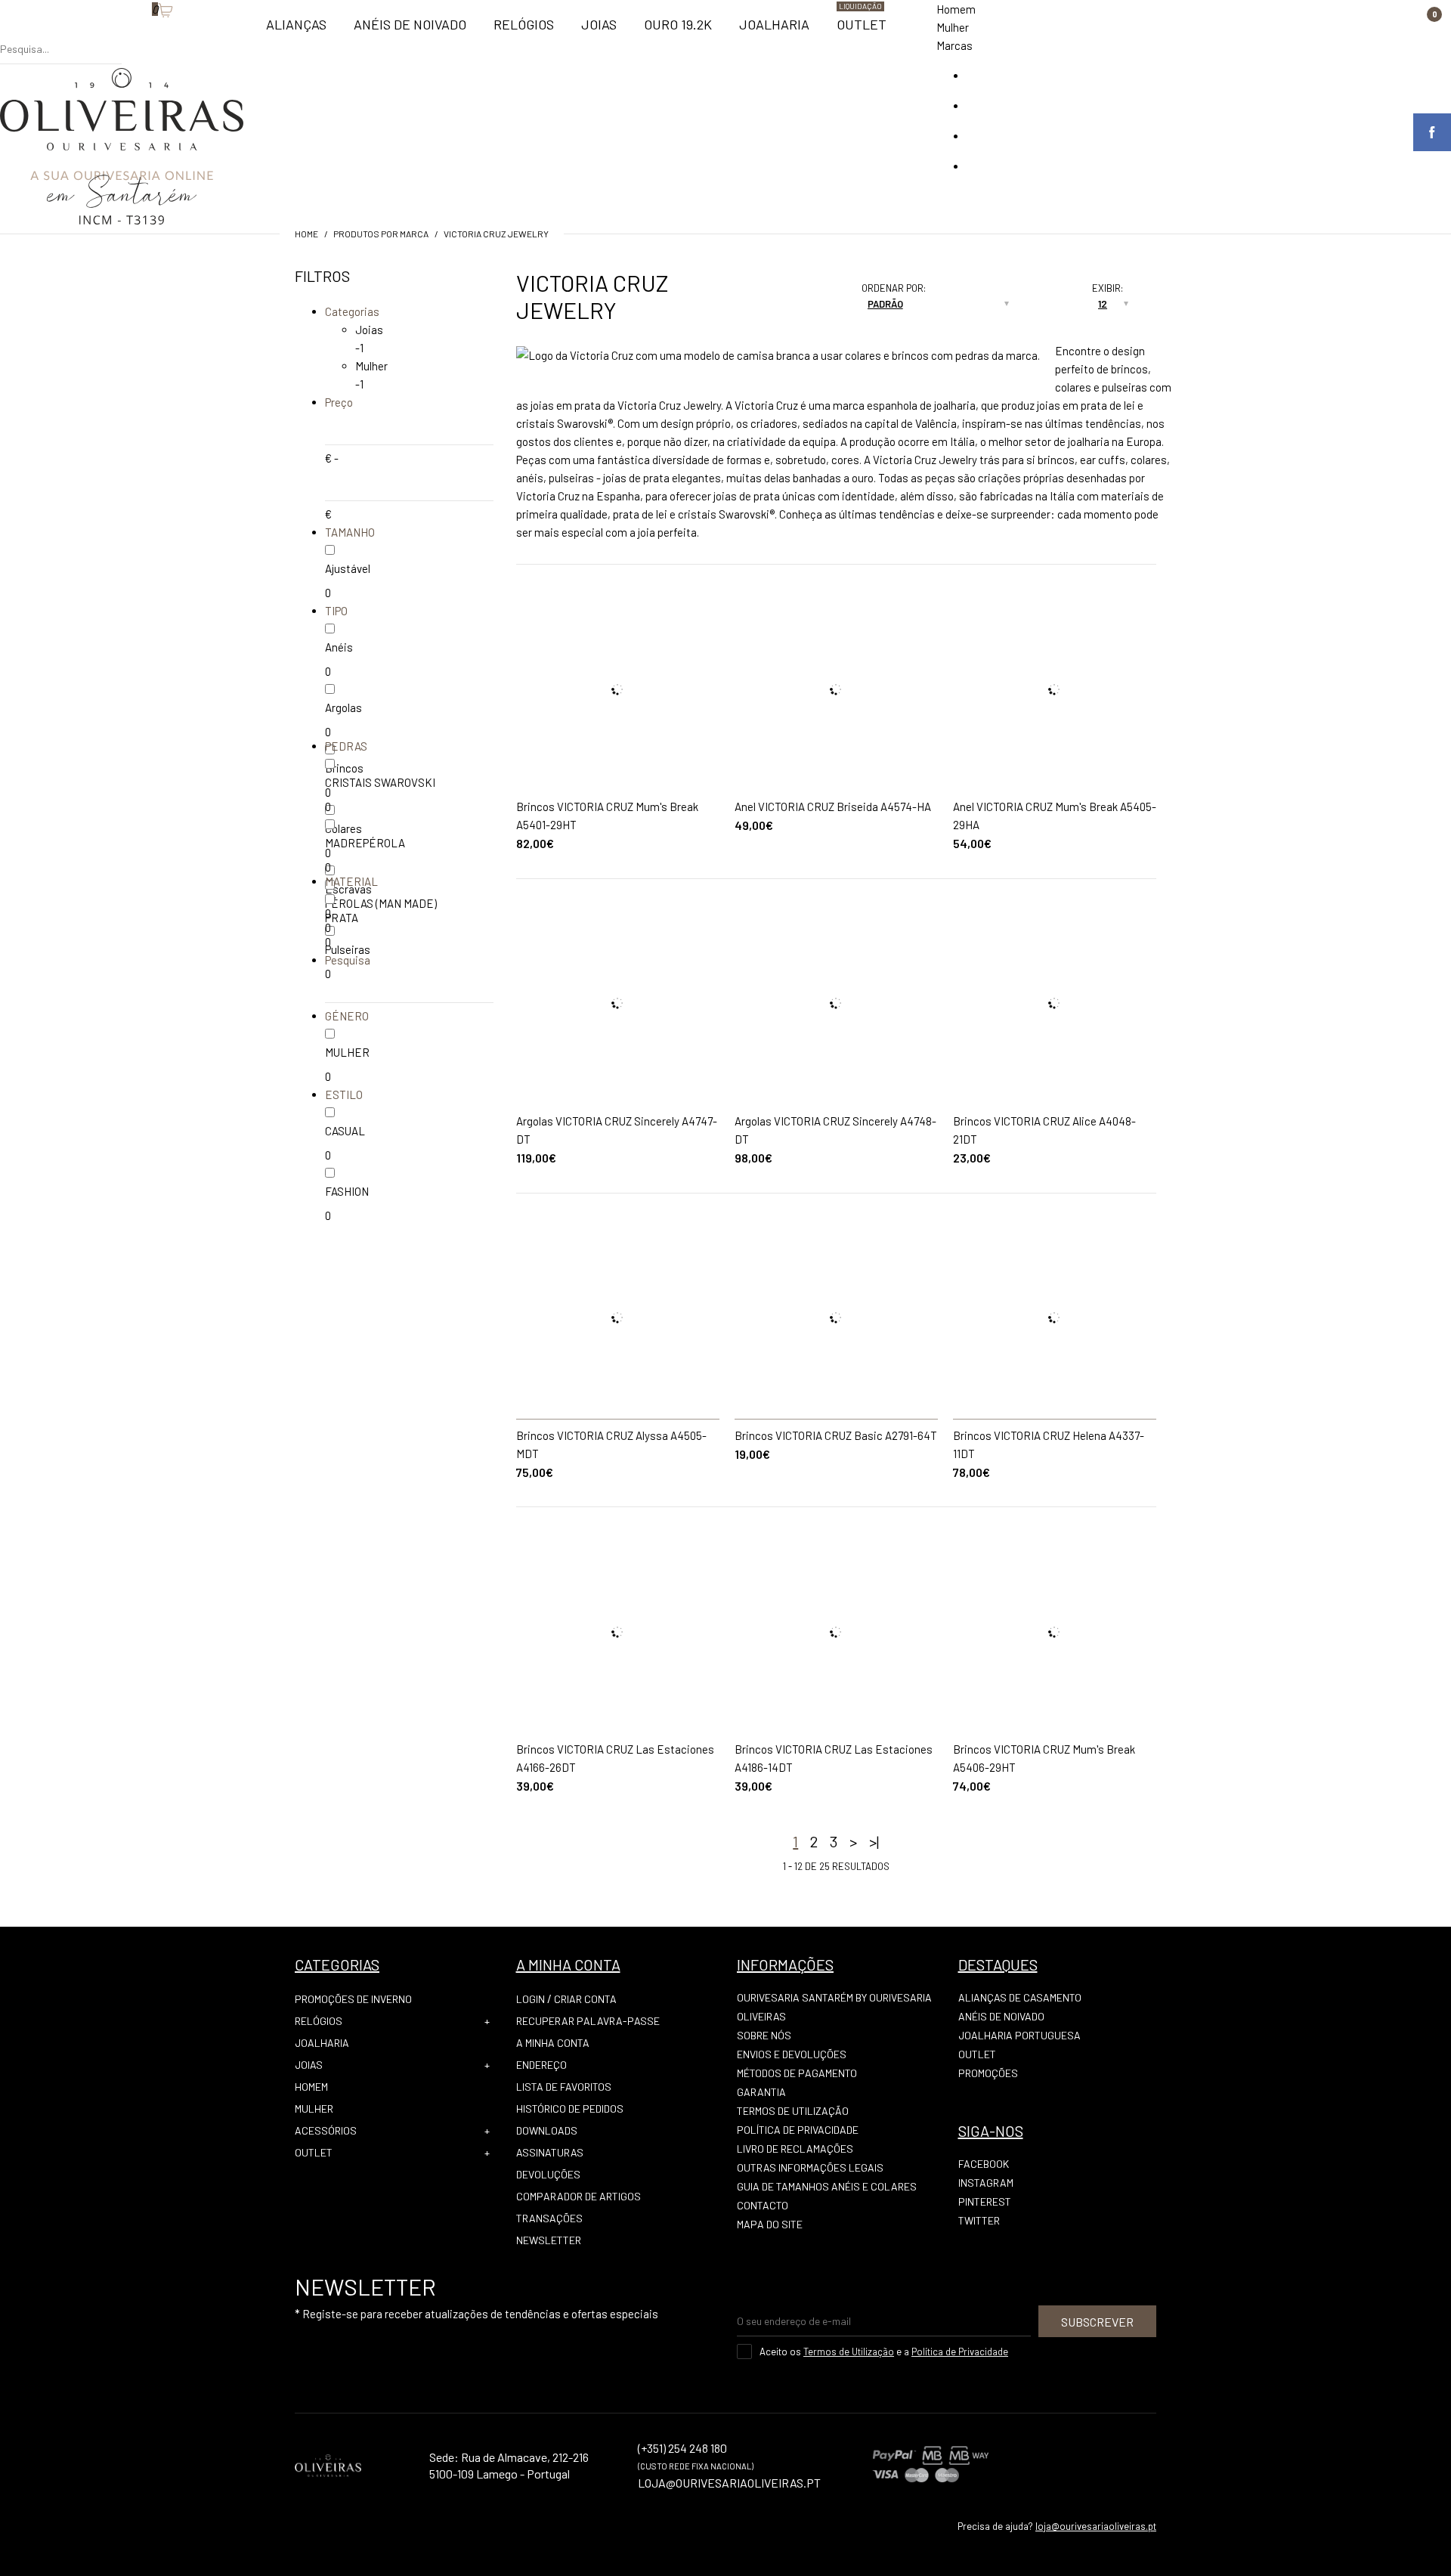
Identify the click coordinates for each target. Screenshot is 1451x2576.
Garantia (761, 2092)
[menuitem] (296, 31)
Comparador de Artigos (579, 2196)
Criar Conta (585, 1999)
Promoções (988, 2073)
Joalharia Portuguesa (1019, 2035)
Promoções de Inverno (353, 1999)
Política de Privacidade (798, 2130)
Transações (549, 2218)
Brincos (344, 768)
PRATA (342, 918)
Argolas (343, 707)
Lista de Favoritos (564, 2087)
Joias (369, 330)
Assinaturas (550, 2152)
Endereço (541, 2065)
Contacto (763, 2205)
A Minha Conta (553, 2043)
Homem (956, 9)
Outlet (314, 2152)
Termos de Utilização (793, 2111)
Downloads (547, 2130)
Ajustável (348, 568)
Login (531, 1999)
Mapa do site (770, 2224)
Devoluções (548, 2174)
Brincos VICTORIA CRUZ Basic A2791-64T (836, 1435)
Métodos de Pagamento (797, 2073)
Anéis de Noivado (1001, 2016)
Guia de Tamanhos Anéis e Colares (827, 2186)
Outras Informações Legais (810, 2167)
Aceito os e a (884, 2352)
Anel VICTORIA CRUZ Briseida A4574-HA (833, 807)
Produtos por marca (381, 234)
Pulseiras (348, 949)
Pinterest (985, 2201)
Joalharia (322, 2043)
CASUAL (345, 1131)
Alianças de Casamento (1020, 1997)
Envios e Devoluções (792, 2054)
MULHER (347, 1052)
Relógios (319, 2021)
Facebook (984, 2164)
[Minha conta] (129, 34)
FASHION (347, 1191)
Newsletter (549, 2240)
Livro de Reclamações (795, 2149)
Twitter (979, 2220)
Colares (343, 828)
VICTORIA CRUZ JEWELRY (496, 234)
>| (874, 1841)
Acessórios (326, 2130)
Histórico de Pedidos (570, 2108)
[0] (144, 34)
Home (306, 234)
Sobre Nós (764, 2035)
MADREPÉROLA (365, 843)
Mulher (953, 27)
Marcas (954, 45)
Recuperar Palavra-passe (588, 2021)
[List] (790, 310)
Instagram (986, 2183)
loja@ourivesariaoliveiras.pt (1096, 2526)
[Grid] (790, 292)
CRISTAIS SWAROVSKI (380, 782)
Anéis (339, 647)
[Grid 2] (805, 292)
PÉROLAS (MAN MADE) (381, 903)
